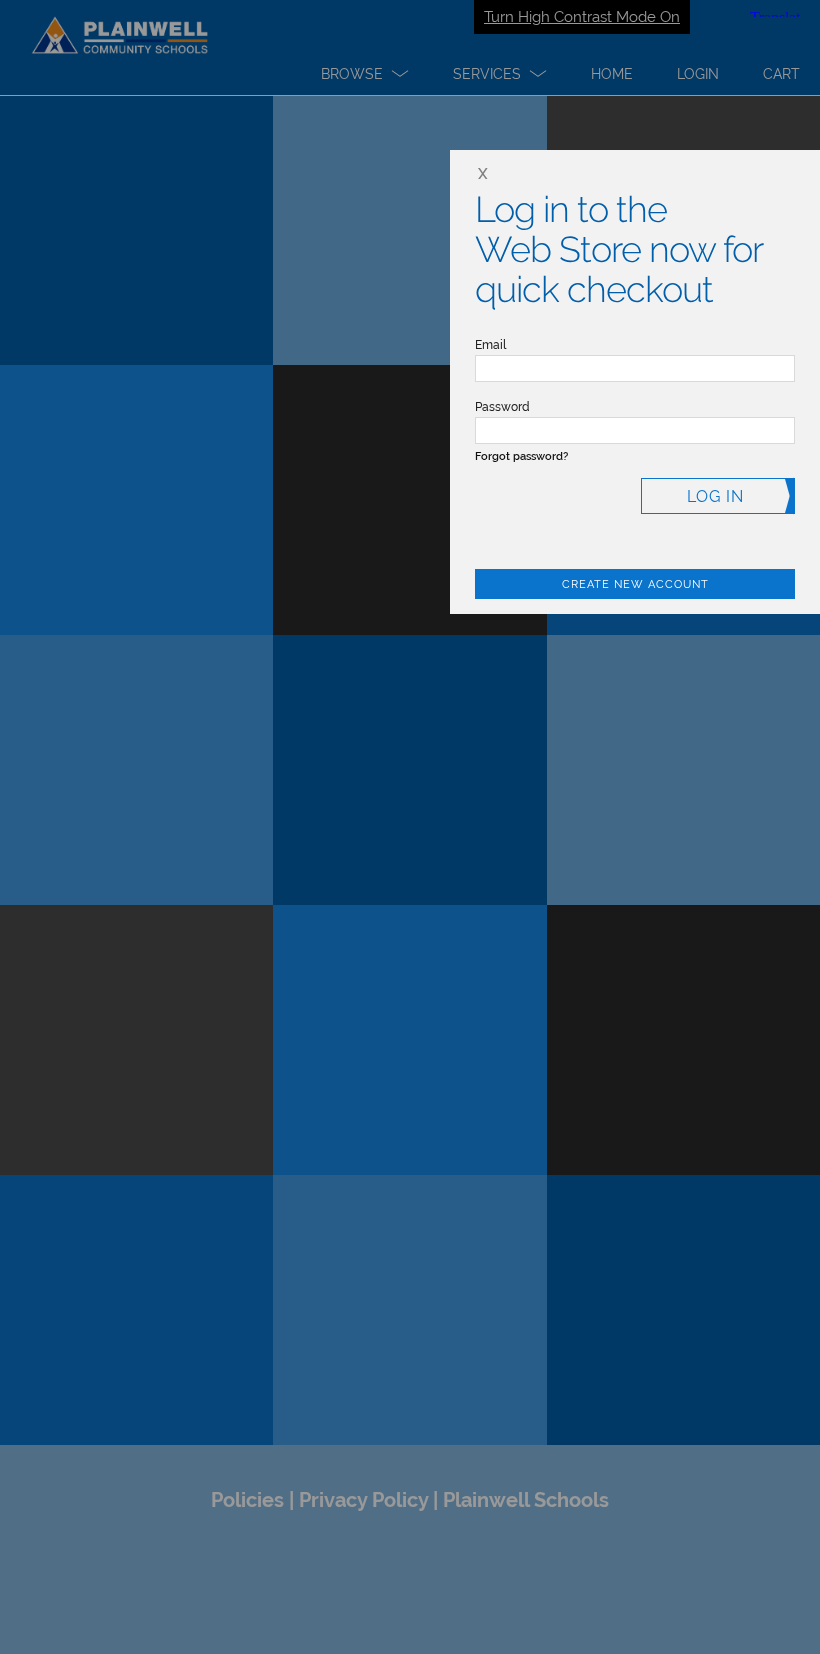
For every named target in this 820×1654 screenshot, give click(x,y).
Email (490, 345)
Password (502, 407)
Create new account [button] (635, 584)
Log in (715, 496)
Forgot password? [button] (521, 456)
